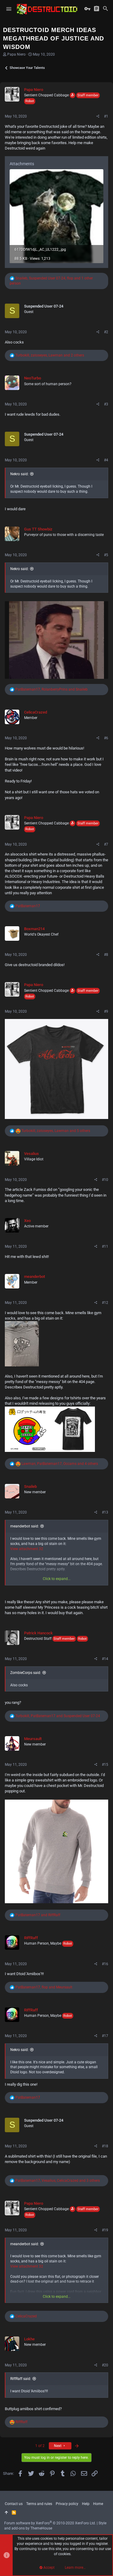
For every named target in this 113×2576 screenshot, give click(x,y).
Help (86, 2504)
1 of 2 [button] (40, 2446)
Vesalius (31, 1154)
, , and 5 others (56, 1131)
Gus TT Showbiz (38, 529)
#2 (106, 332)
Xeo (27, 1221)
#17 (105, 2036)
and (38, 1915)
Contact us (14, 2504)
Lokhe (29, 2339)
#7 (106, 844)
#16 (105, 1964)
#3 (106, 404)
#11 (105, 1246)
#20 (105, 2365)
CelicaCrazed (36, 712)
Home (98, 2504)
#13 (105, 1512)
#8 (106, 955)
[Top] (6, 2513)
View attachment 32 (27, 1549)
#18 (105, 2146)
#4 (106, 460)
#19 (105, 2230)
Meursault (33, 1739)
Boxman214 (34, 929)
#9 (106, 1011)
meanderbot (35, 1277)
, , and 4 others (60, 1464)
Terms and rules (39, 2504)
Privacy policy (67, 2504)
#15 (105, 1765)
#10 (105, 1180)
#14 (105, 1659)
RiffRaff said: (21, 2379)
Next (58, 2446)
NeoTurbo (33, 378)
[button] (9, 9)
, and (52, 689)
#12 (105, 1303)
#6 (106, 738)
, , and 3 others (58, 2181)
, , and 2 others (50, 355)
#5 (106, 555)
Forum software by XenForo (50, 2523)
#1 (106, 116)
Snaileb (30, 1486)
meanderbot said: (25, 1526)
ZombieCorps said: (26, 1673)
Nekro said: (19, 474)
